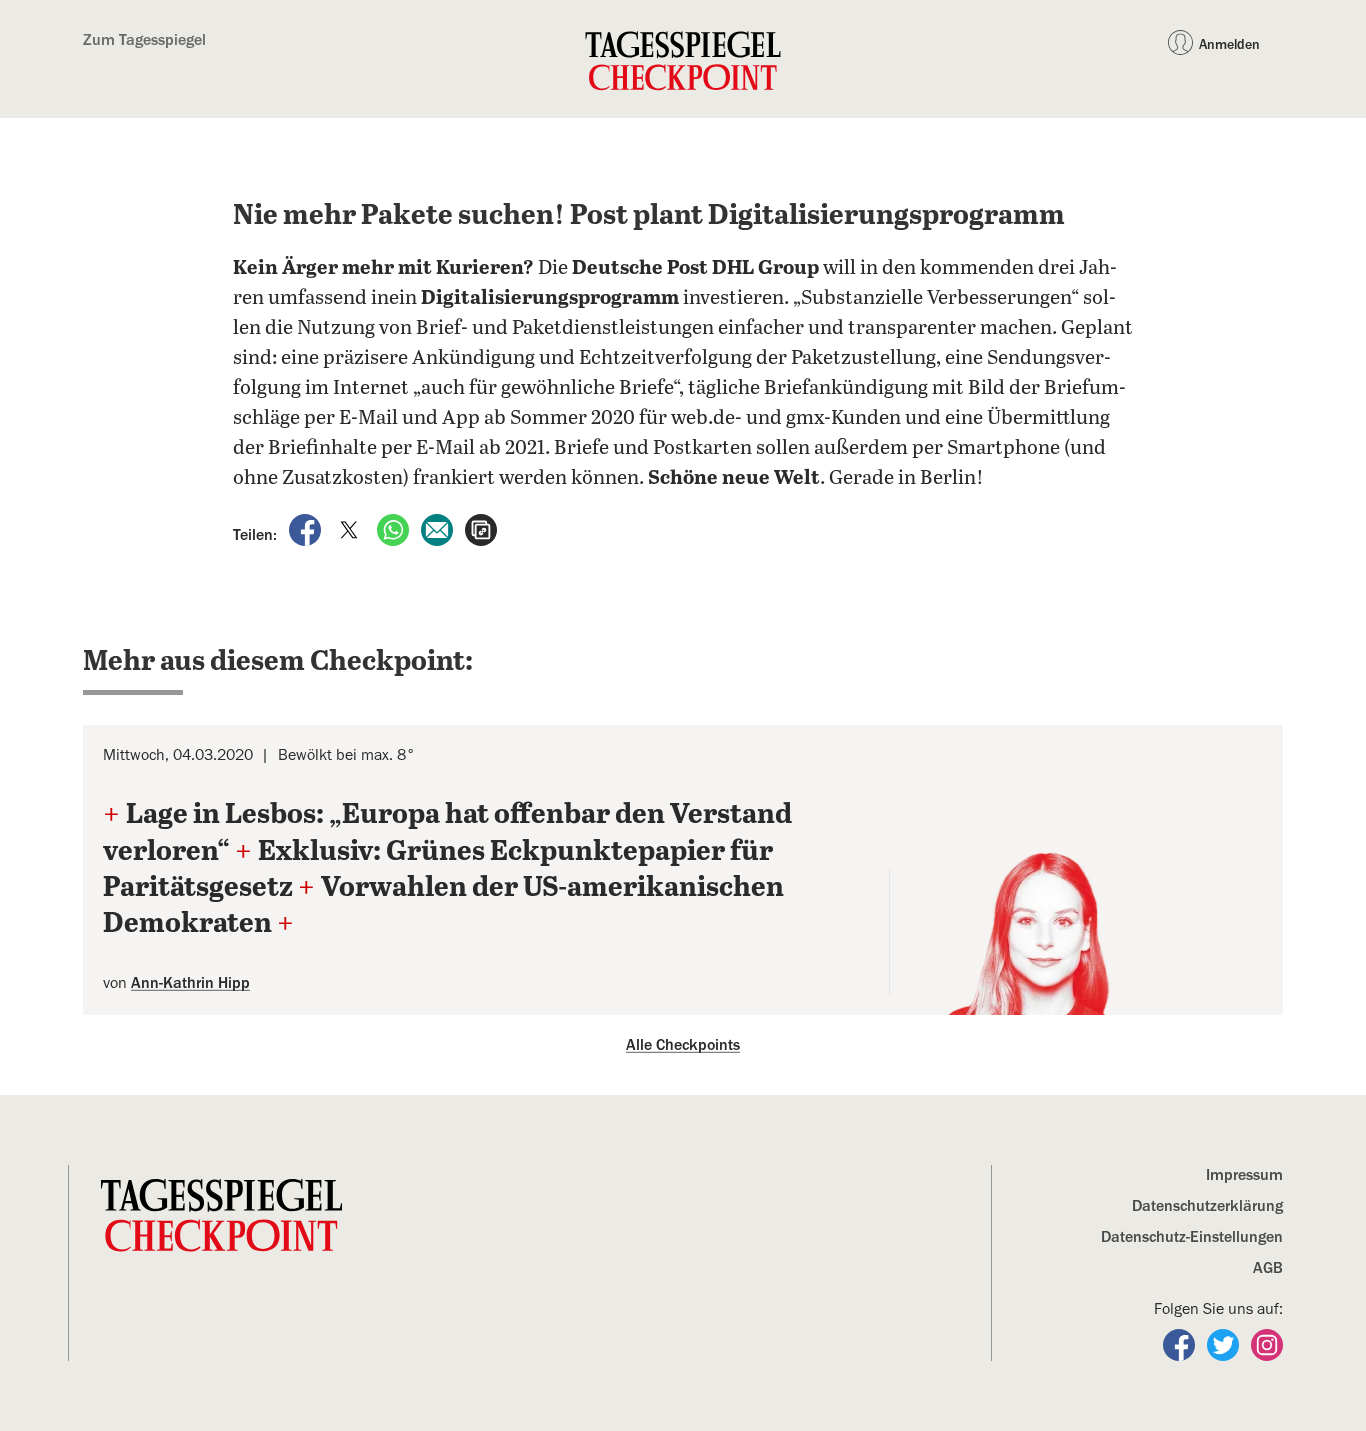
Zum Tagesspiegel (144, 40)
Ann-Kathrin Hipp (190, 983)
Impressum (1244, 1175)
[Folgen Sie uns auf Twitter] (1225, 1344)
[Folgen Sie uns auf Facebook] (1181, 1344)
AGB (1268, 1268)
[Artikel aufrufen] (481, 529)
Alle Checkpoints (683, 1045)
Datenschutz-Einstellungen (1192, 1237)
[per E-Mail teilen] (439, 529)
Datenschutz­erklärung (1207, 1206)
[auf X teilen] (351, 529)
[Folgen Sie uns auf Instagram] (1267, 1344)
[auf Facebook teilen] (307, 529)
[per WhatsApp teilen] (395, 529)
